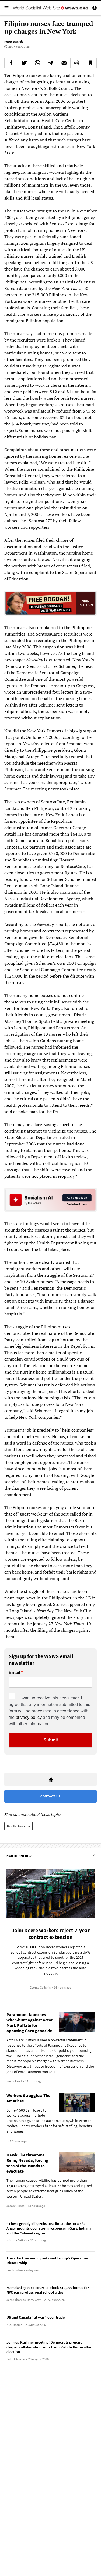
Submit (51, 1740)
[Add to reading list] (90, 63)
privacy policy (29, 1717)
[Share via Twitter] (24, 63)
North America (19, 1826)
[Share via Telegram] (51, 63)
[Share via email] (64, 63)
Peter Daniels (14, 42)
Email (14, 1673)
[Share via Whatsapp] (37, 63)
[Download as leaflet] (77, 63)
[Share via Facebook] (11, 63)
